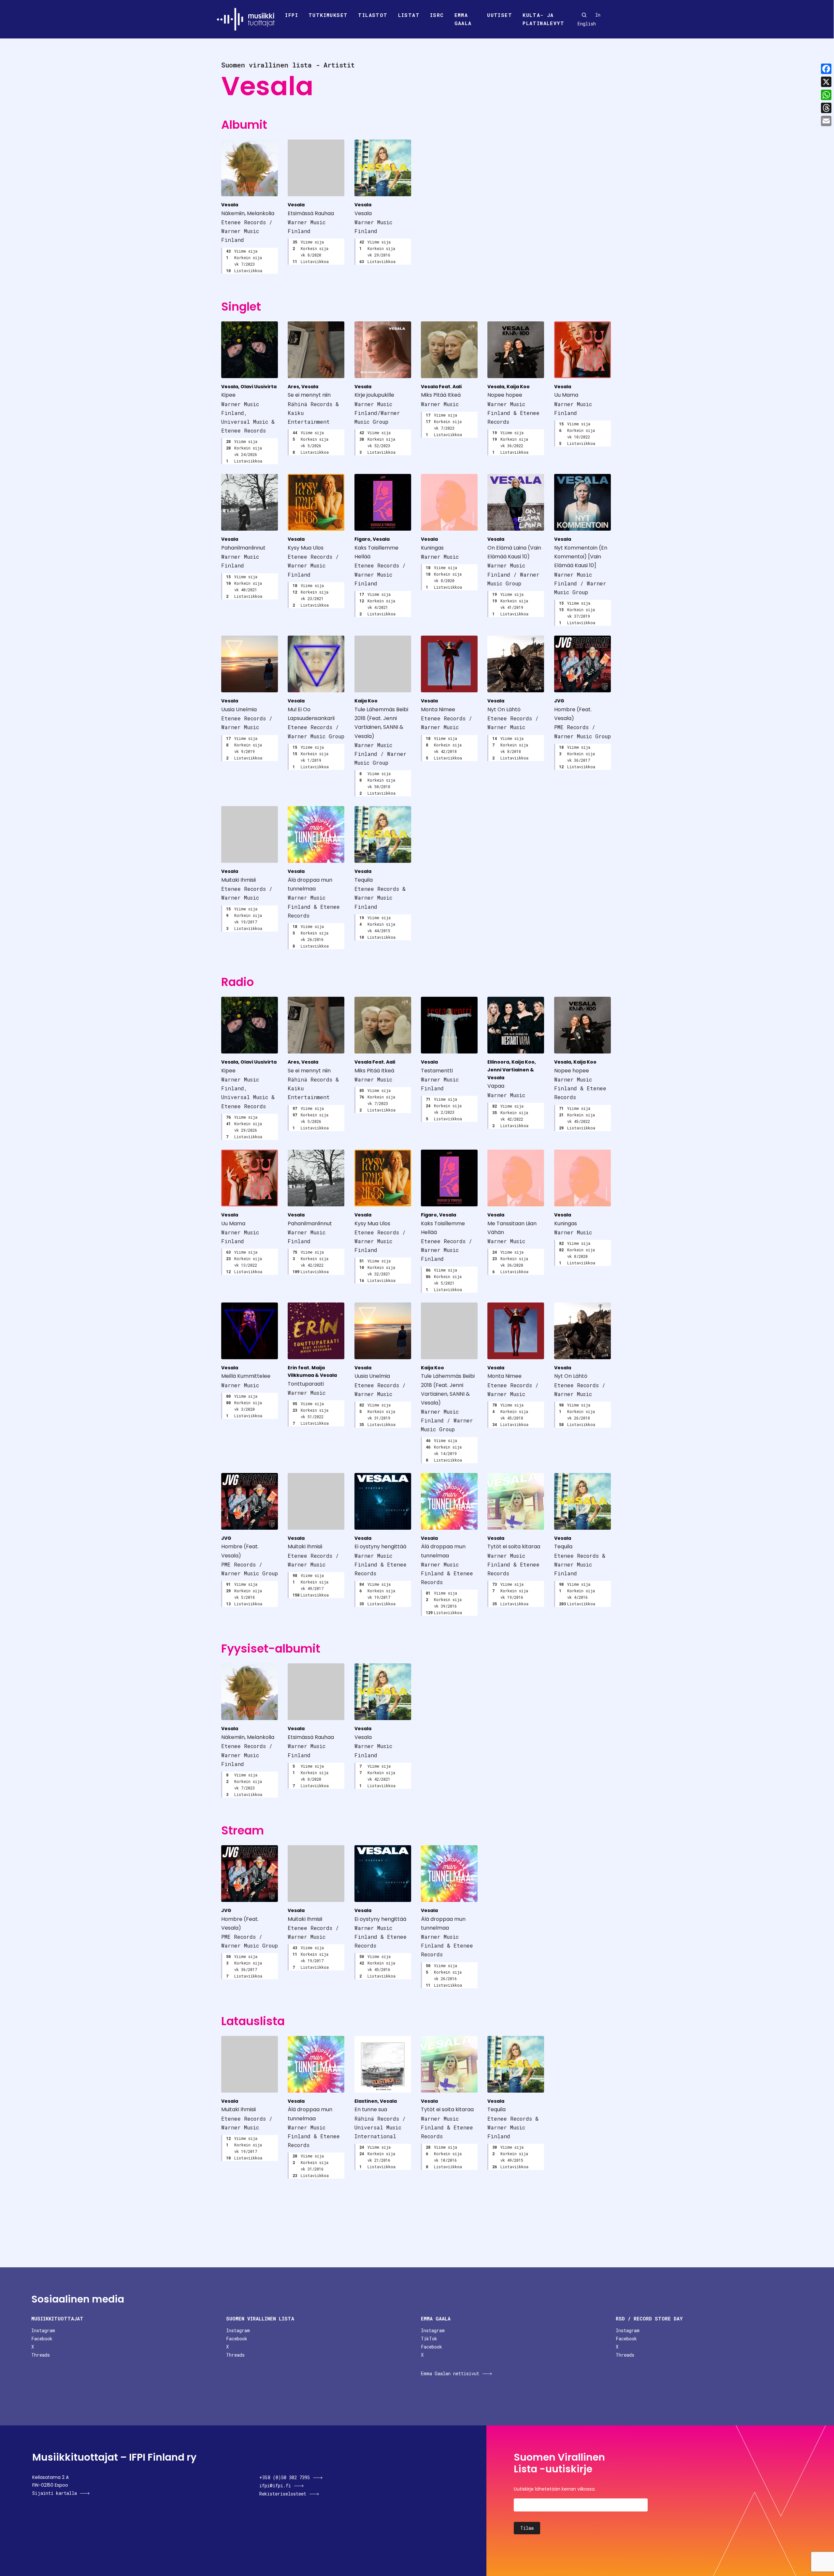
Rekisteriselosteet (283, 2494)
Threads (41, 2355)
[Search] (584, 15)
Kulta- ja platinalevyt (543, 19)
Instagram (43, 2330)
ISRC (437, 15)
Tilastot (373, 15)
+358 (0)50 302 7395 (285, 2477)
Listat (409, 15)
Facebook (42, 2339)
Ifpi (292, 15)
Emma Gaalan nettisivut (450, 2373)
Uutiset (500, 15)
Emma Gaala (463, 19)
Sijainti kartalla (55, 2493)
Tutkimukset (328, 15)
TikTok (429, 2339)
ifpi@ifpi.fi (275, 2486)
